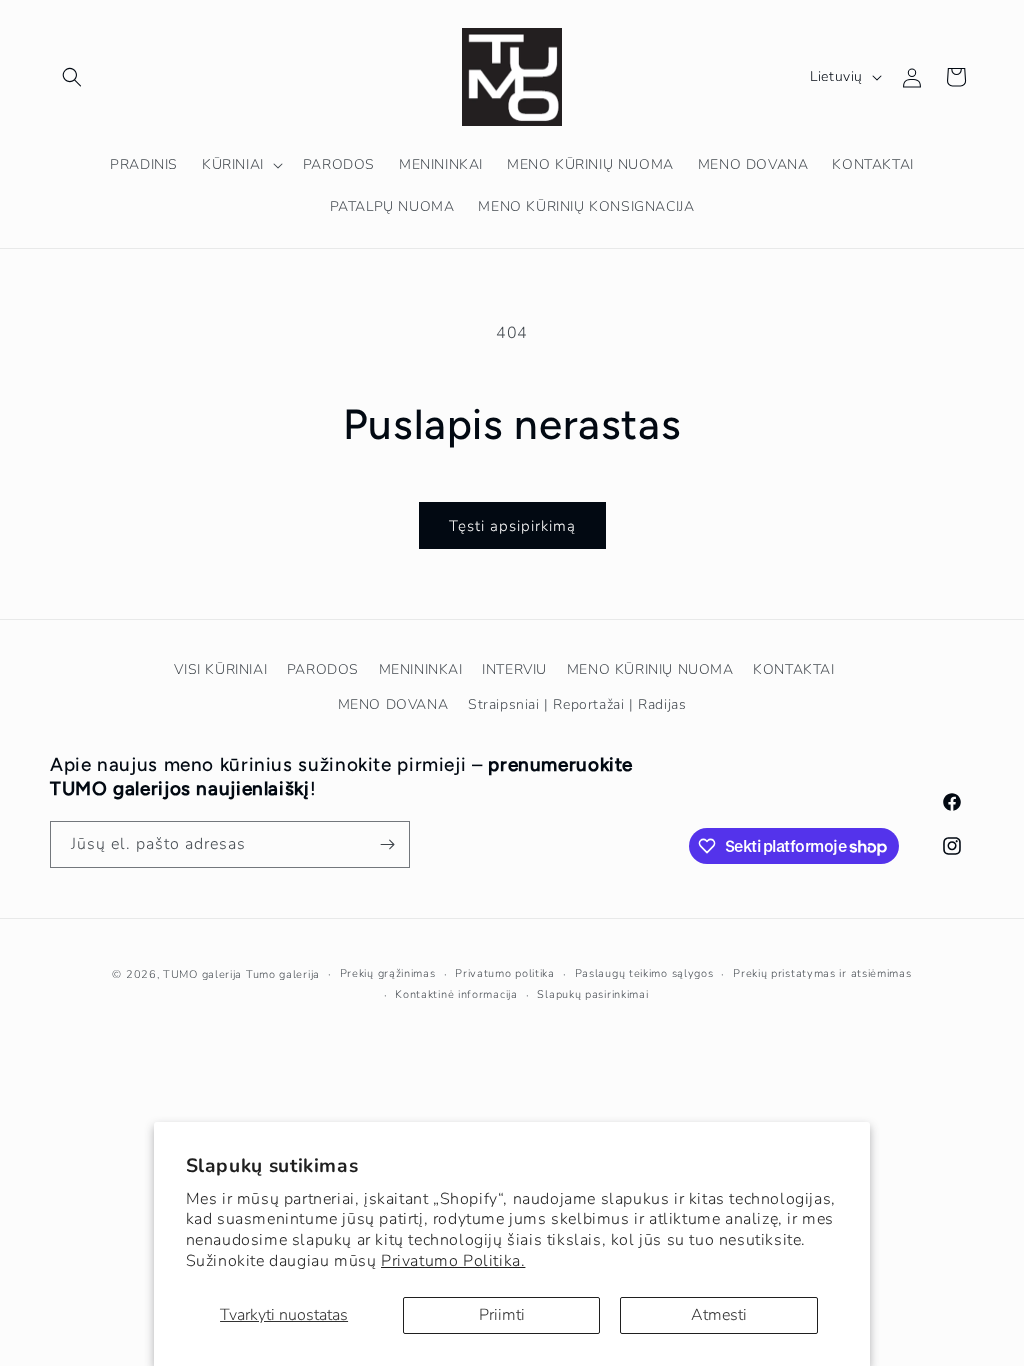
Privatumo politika (505, 973)
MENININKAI (421, 669)
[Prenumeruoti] (387, 844)
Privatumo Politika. (453, 1261)
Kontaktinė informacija (456, 994)
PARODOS (323, 669)
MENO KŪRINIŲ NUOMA (650, 669)
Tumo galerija (283, 974)
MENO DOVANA (393, 704)
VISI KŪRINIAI (220, 669)
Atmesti (719, 1315)
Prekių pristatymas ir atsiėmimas (822, 973)
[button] (72, 77)
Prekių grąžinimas (388, 973)
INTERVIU (514, 669)
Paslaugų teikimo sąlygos (644, 973)
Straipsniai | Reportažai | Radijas (577, 704)
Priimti (502, 1315)
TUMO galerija (202, 974)
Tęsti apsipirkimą (512, 526)
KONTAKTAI (793, 669)
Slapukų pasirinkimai (592, 994)
